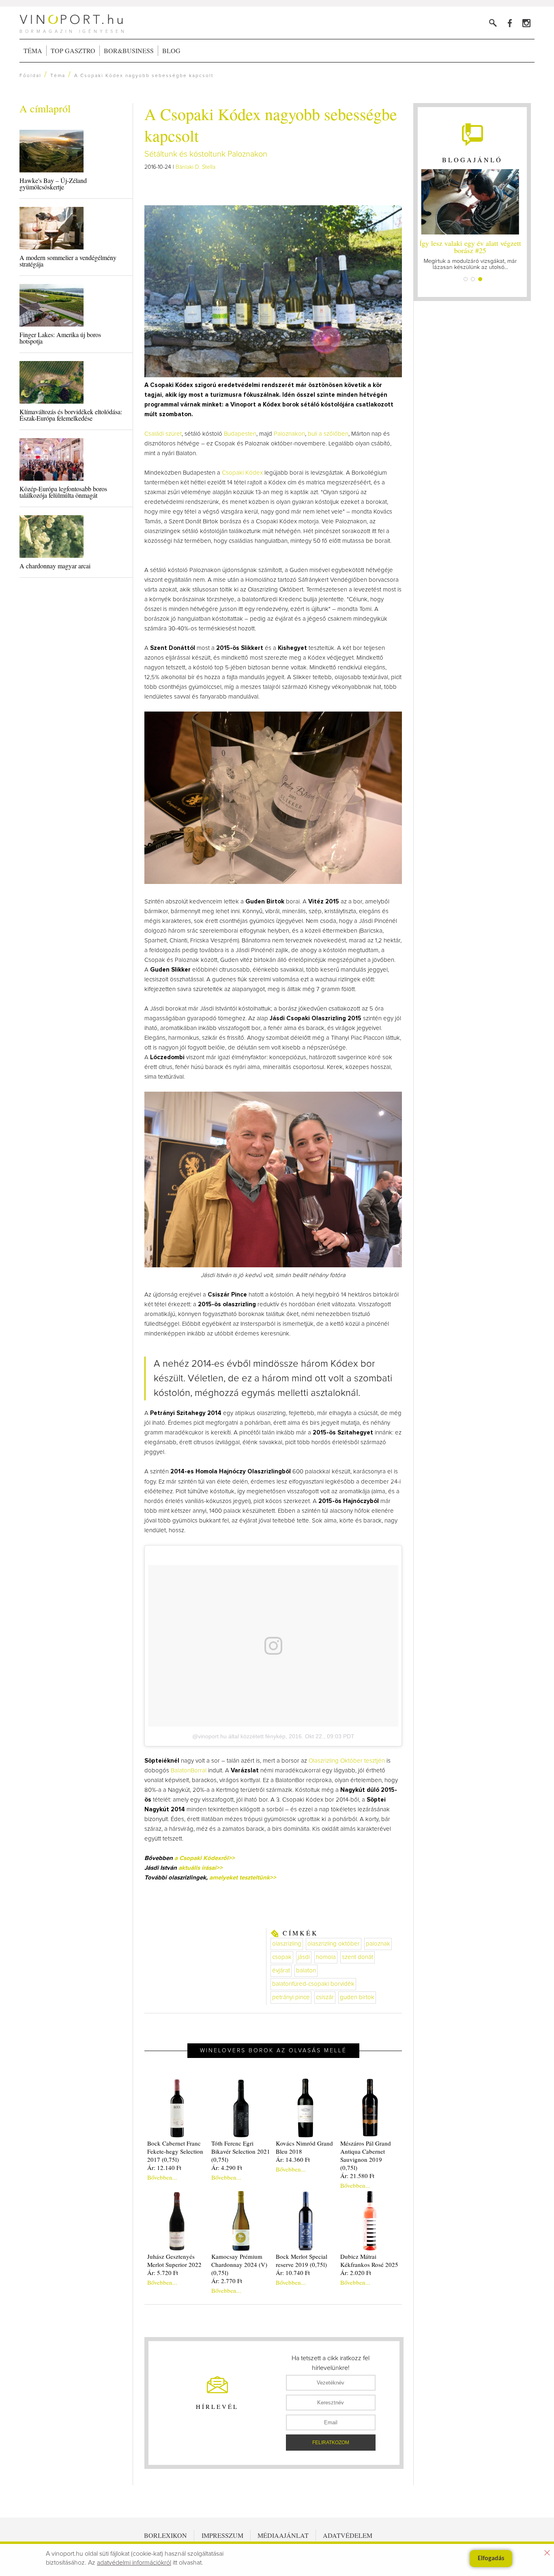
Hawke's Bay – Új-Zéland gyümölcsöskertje (53, 184)
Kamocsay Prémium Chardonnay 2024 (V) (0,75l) (239, 2264)
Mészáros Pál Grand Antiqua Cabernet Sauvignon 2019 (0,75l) (366, 2155)
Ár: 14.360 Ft (293, 2159)
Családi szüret (163, 434)
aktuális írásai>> (201, 1868)
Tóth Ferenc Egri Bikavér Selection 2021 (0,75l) (241, 2151)
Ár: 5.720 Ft (163, 2273)
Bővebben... (162, 2177)
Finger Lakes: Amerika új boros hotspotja (60, 338)
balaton (306, 1971)
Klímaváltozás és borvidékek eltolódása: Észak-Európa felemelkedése (71, 415)
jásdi (304, 1957)
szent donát (358, 1957)
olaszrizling (287, 1944)
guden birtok (357, 1997)
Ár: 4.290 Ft (227, 2167)
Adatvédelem (348, 2535)
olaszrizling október (334, 1944)
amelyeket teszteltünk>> (243, 1878)
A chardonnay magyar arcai (55, 566)
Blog (171, 51)
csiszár (325, 1997)
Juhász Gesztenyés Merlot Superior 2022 (174, 2260)
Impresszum (222, 2535)
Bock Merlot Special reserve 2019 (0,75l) (302, 2260)
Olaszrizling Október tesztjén (347, 1761)
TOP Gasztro (73, 51)
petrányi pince (291, 1997)
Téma (33, 51)
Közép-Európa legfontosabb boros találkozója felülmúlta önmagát (63, 492)
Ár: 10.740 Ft (293, 2273)
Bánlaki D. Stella (195, 167)
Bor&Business (129, 51)
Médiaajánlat (283, 2535)
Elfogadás (491, 2559)
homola (326, 1957)
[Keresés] (493, 23)
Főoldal (30, 76)
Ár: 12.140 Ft (164, 2167)
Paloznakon (289, 434)
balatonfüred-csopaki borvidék (313, 1984)
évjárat (281, 1971)
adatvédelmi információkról (134, 2563)
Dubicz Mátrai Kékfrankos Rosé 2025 (369, 2260)
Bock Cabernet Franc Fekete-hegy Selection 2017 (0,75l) (175, 2151)
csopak (282, 1957)
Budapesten (240, 434)
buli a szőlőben (328, 434)
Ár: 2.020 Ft (356, 2273)
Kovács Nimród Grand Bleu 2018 (304, 2147)
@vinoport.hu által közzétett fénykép (239, 1736)
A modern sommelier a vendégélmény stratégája (68, 261)
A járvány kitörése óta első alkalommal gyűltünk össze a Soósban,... (472, 254)
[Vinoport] (526, 23)
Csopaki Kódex (242, 473)
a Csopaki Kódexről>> (205, 1858)
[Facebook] (510, 23)
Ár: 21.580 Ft (357, 2176)
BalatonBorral (189, 1771)
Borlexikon (165, 2535)
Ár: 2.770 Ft (227, 2281)
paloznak (378, 1944)
